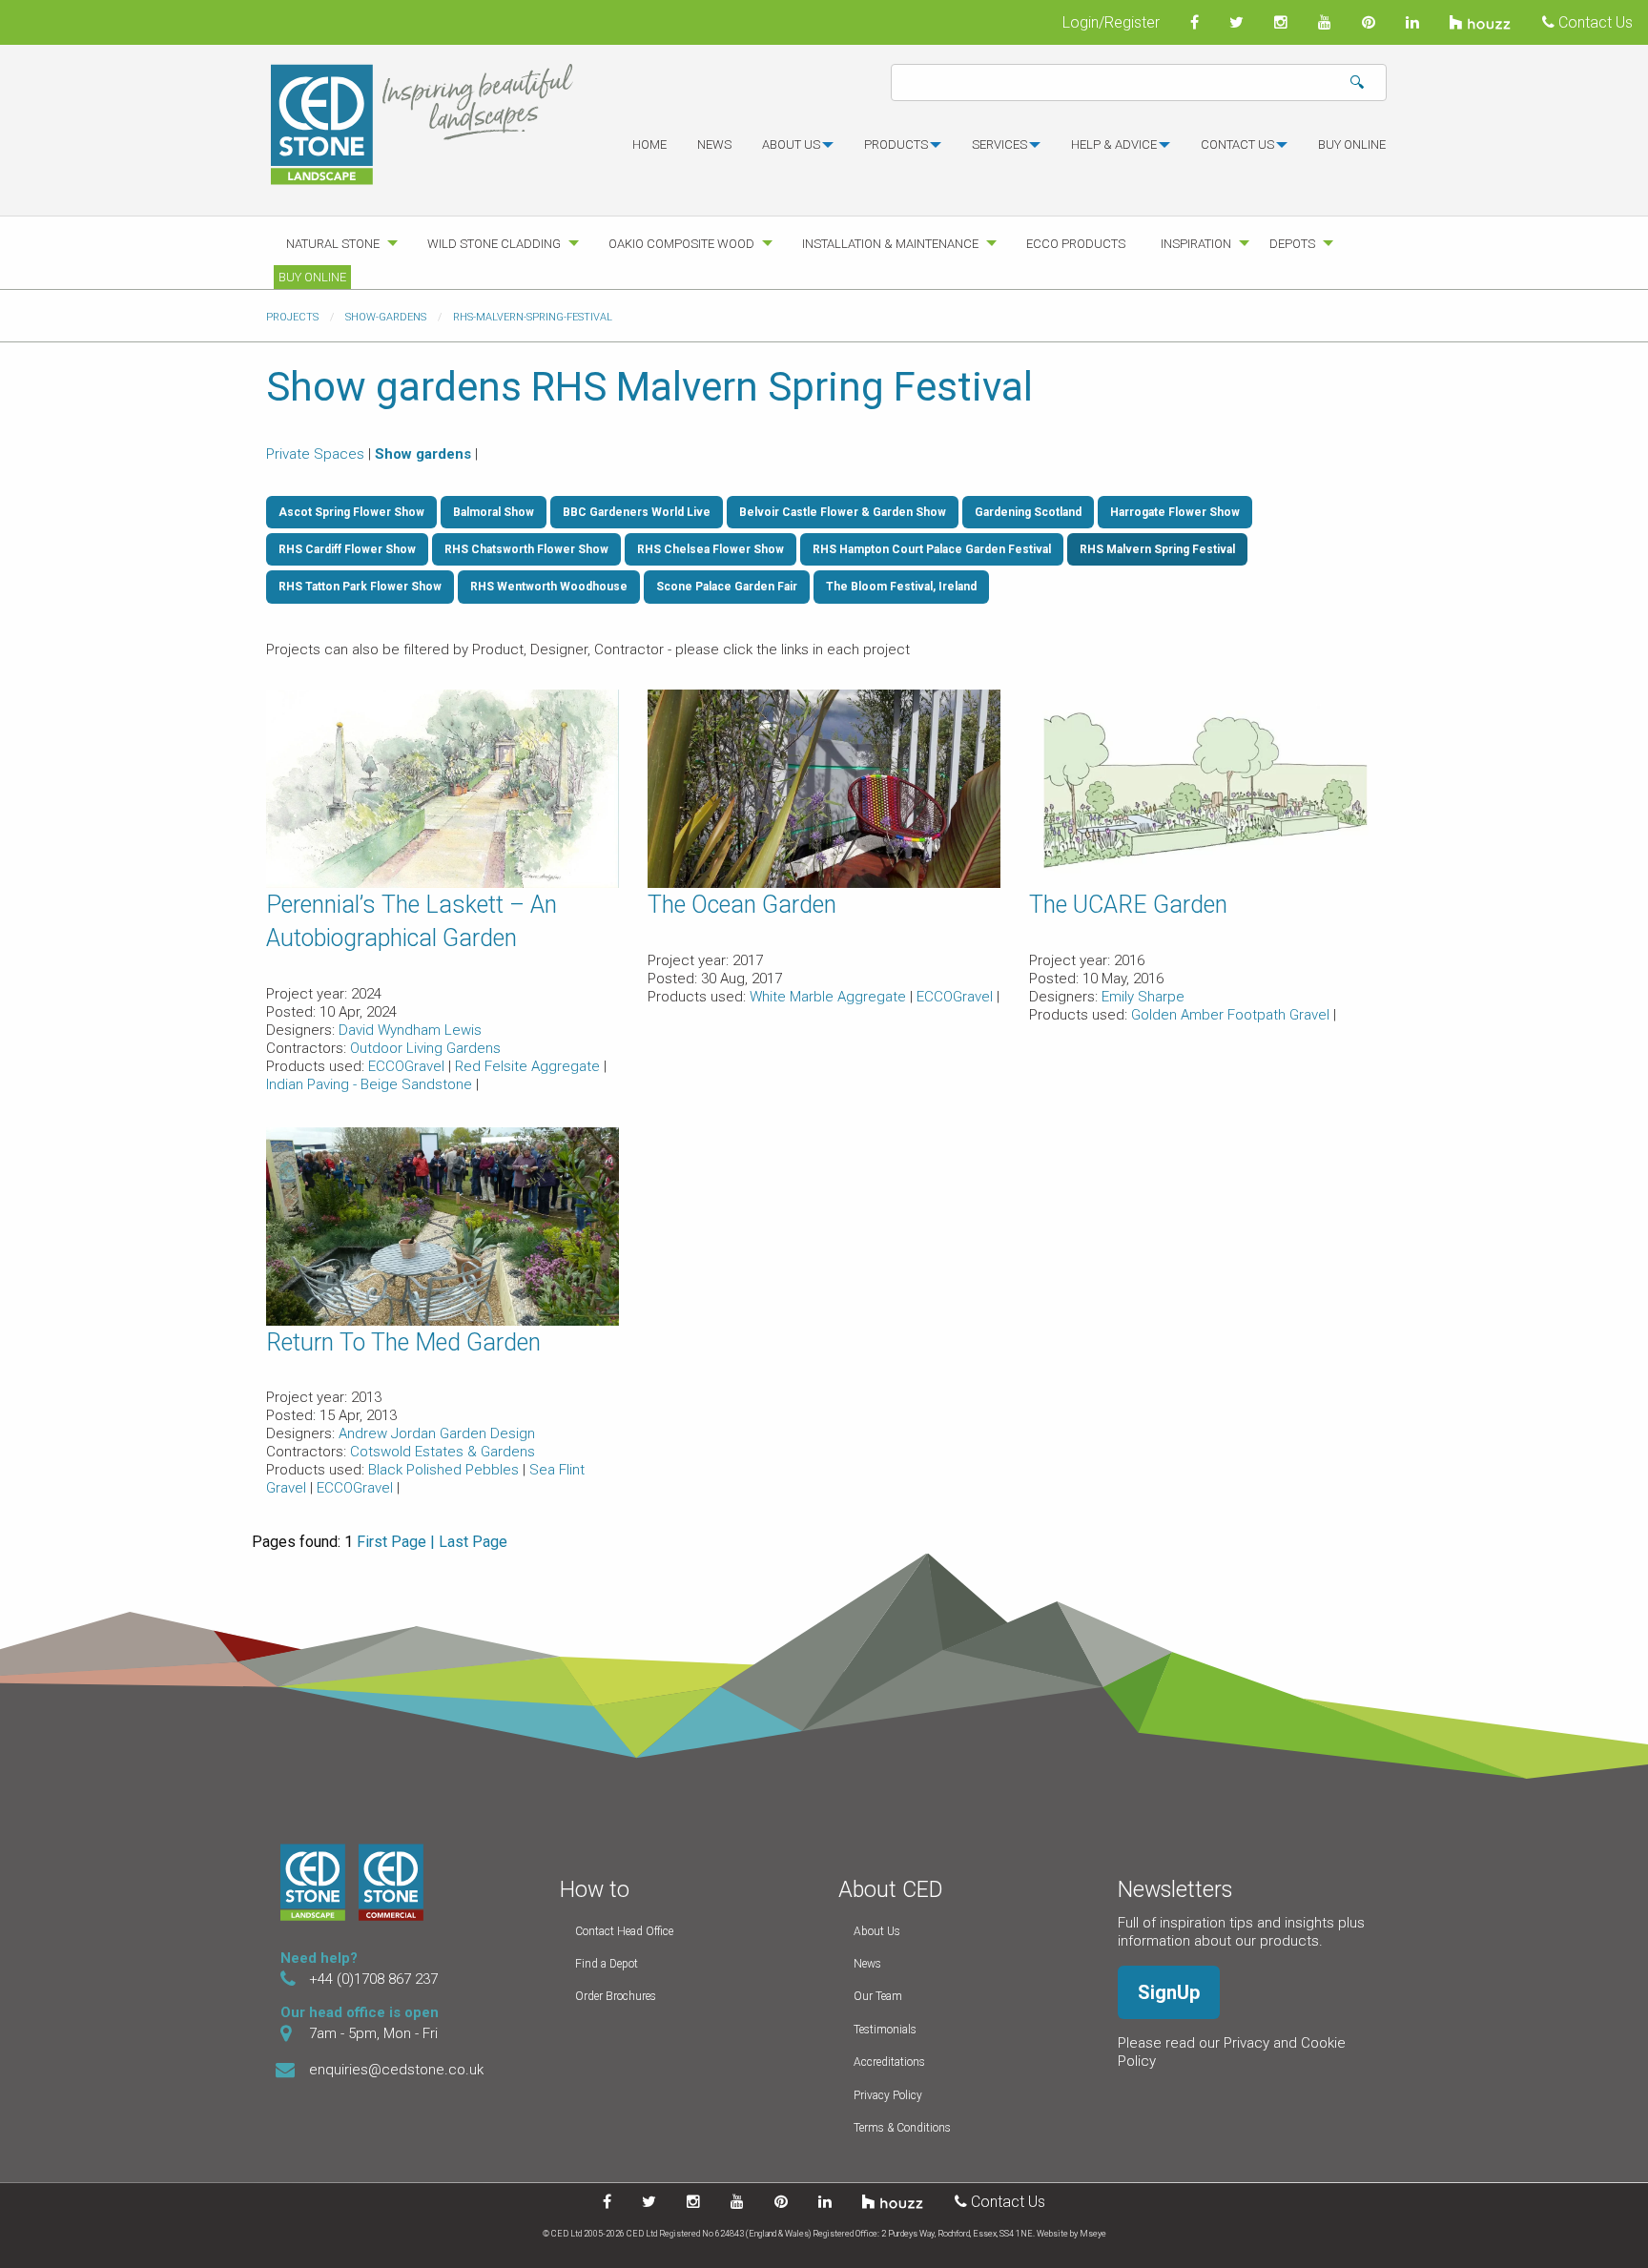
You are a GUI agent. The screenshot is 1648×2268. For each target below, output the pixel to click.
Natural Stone (333, 244)
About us (791, 144)
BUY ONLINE (1352, 144)
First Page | (396, 1542)
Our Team (878, 1996)
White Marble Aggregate (830, 997)
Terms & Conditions (902, 2128)
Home (649, 144)
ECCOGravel (408, 1066)
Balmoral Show (494, 512)
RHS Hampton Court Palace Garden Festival (932, 549)
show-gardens (386, 317)
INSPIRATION (1196, 244)
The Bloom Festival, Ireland (901, 587)
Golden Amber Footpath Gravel (1232, 1015)
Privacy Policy (888, 2095)
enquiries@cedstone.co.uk (396, 2070)
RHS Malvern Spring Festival (1157, 549)
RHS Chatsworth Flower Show (526, 549)
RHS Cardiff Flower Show (347, 549)
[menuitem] (649, 153)
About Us (877, 1931)
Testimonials (885, 2030)
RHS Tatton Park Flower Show (360, 587)
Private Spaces (315, 454)
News (714, 144)
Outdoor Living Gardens (425, 1048)
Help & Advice (1114, 144)
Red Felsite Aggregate (529, 1066)
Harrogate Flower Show (1175, 512)
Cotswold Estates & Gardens (443, 1452)
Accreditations (889, 2062)
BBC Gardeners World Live (637, 512)
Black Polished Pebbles (445, 1470)
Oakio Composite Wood (681, 244)
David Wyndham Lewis (410, 1030)
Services (999, 144)
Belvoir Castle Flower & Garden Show (843, 512)
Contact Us (1594, 22)
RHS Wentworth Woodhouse (549, 587)
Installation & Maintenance (890, 244)
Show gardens (423, 454)
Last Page (473, 1542)
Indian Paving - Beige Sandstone (371, 1084)
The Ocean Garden (742, 905)
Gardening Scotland (1028, 512)
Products (896, 144)
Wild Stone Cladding (494, 244)
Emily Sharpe (1143, 997)
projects (292, 317)
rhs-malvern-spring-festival (533, 317)
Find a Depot (607, 1964)
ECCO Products (1076, 244)
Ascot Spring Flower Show (351, 512)
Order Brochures (616, 1996)
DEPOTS (1292, 244)
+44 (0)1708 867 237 (373, 1979)
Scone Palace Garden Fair (727, 587)
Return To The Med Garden (403, 1342)
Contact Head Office (624, 1931)
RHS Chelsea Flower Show (711, 549)
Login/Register (1111, 22)
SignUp (1169, 1992)
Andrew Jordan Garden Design (437, 1433)
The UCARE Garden (1128, 905)
